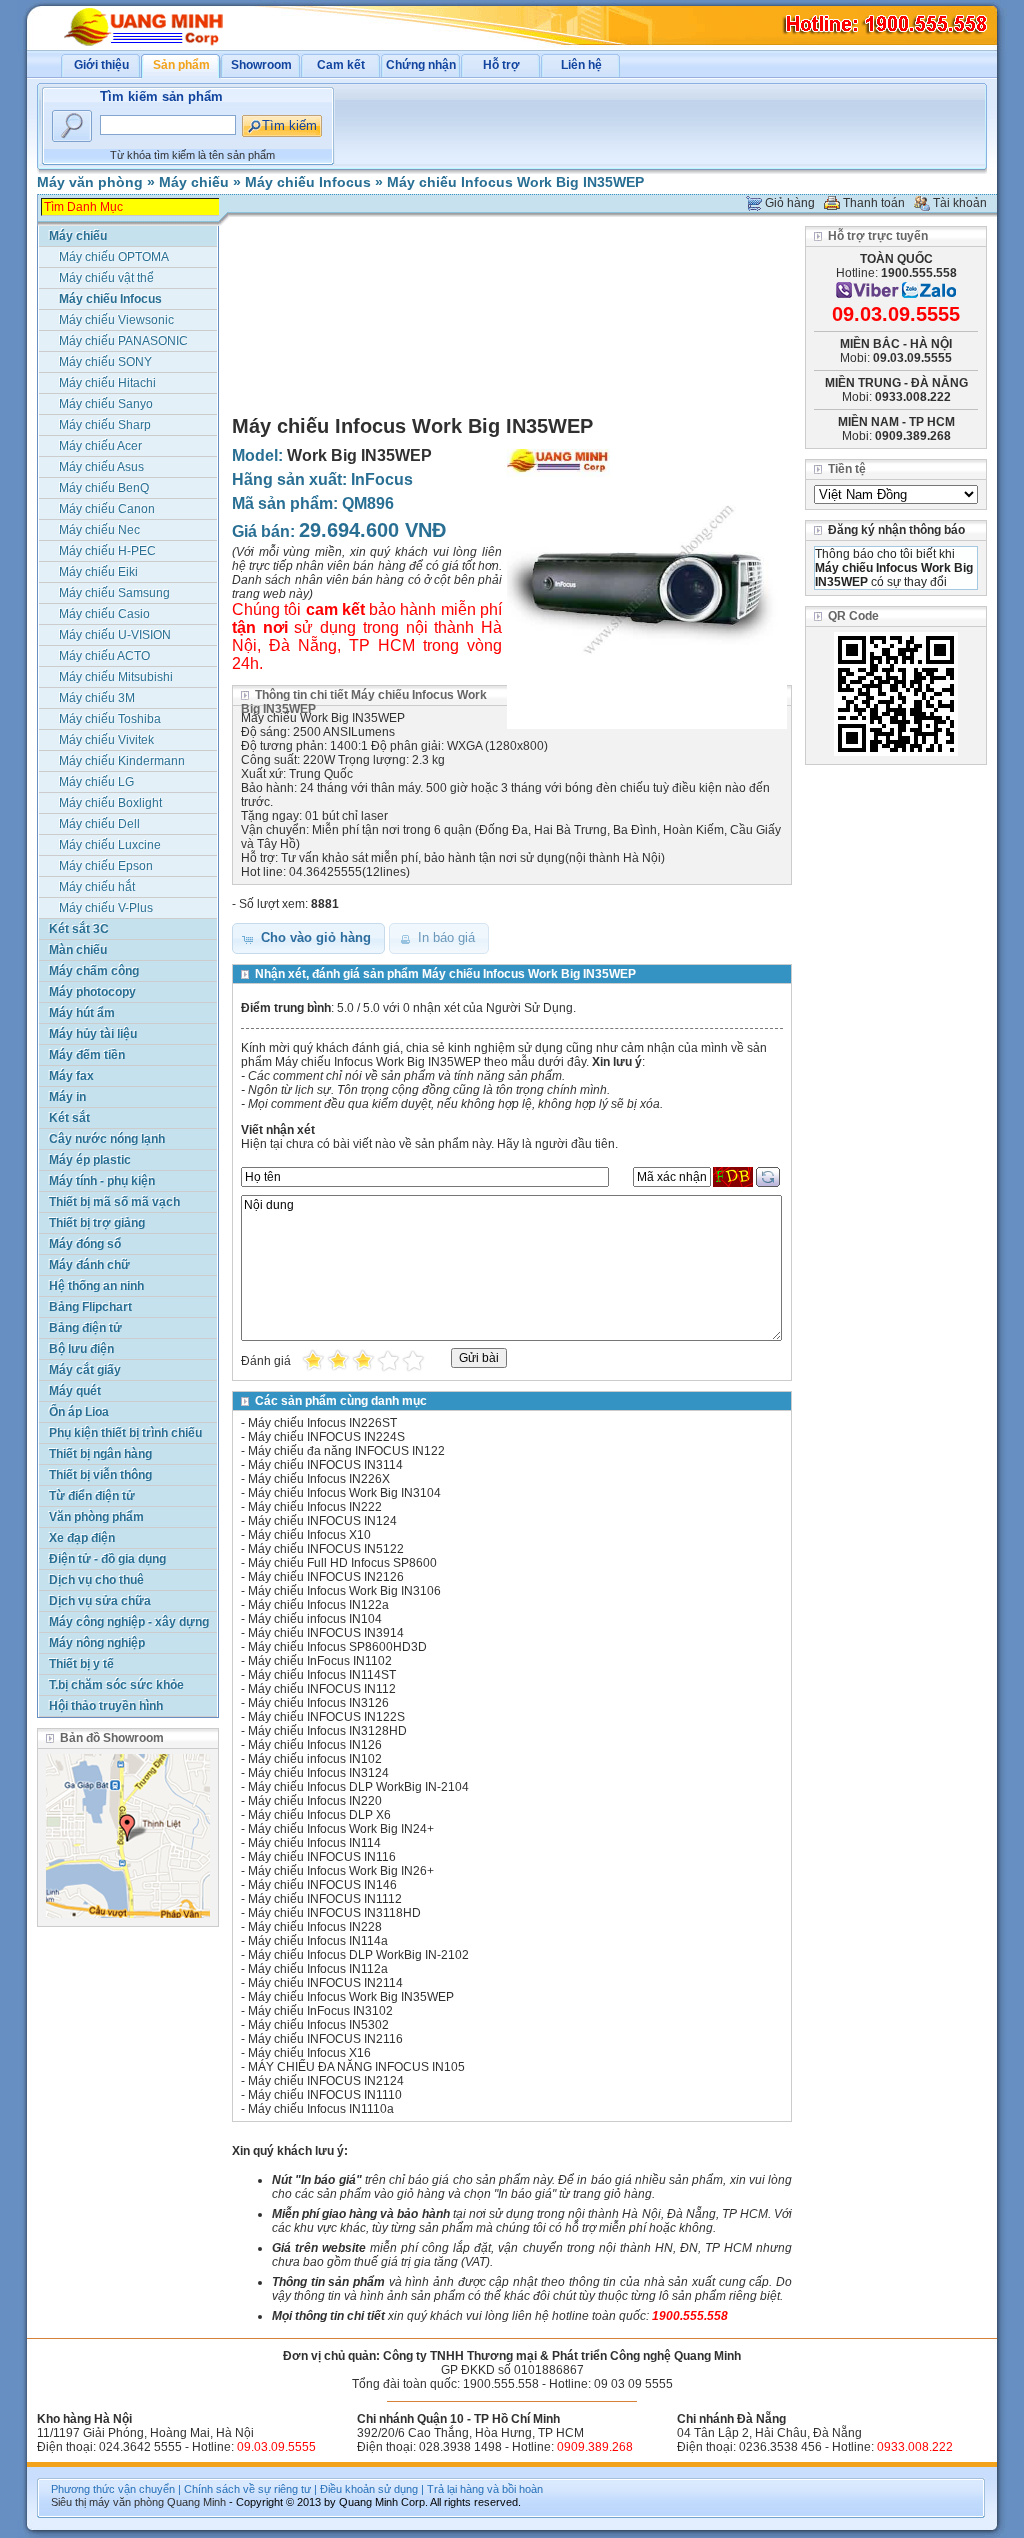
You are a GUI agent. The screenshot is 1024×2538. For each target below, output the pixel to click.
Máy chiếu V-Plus (106, 908)
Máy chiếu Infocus (308, 182)
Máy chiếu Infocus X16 (309, 2053)
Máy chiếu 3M (97, 698)
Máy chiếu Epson (106, 866)
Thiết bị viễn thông (100, 1475)
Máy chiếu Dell (99, 824)
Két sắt (69, 1118)
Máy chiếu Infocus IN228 (315, 1927)
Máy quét (75, 1391)
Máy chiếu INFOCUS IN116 (322, 1857)
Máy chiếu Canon (107, 509)
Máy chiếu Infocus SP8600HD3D (337, 1647)
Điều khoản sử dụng (369, 2489)
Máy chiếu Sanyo (106, 404)
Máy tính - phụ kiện (102, 1181)
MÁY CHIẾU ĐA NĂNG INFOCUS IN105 (356, 2067)
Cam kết (341, 65)
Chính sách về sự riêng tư (247, 2489)
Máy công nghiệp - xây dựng (129, 1622)
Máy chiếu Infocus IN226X (319, 1479)
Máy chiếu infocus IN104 (315, 1619)
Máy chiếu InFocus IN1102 (320, 1661)
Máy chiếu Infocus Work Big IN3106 (344, 1591)
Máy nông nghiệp (97, 1643)
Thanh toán (874, 203)
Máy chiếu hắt (97, 887)
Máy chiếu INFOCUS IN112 (322, 1689)
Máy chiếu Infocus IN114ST (322, 1675)
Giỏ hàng (790, 203)
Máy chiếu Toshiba (110, 719)
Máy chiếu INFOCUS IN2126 (326, 1577)
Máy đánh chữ (89, 1265)
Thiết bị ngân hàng (100, 1454)
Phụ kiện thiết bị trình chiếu (125, 1433)
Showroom (261, 65)
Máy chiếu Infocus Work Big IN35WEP (515, 182)
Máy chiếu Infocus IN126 (315, 1745)
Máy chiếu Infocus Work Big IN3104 (344, 1493)
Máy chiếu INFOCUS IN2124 (326, 2081)
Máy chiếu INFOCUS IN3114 (325, 1465)
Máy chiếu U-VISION (115, 635)
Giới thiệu (101, 65)
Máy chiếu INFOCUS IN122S (326, 1717)
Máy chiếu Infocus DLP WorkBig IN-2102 (358, 1955)
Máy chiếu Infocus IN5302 (318, 2025)
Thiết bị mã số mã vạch (114, 1202)
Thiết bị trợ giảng (97, 1223)
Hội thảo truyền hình (106, 1706)
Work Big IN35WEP (359, 455)
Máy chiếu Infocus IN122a (318, 1605)
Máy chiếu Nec (99, 530)
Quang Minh (196, 2502)
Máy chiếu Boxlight (110, 803)
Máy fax (71, 1076)
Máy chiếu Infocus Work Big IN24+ (341, 1829)
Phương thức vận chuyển (113, 2489)
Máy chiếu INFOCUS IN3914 (326, 1633)
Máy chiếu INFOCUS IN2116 (325, 2039)
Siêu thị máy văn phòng (107, 2502)
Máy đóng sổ (85, 1244)
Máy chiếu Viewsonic (116, 320)
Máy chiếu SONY (105, 362)
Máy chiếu (194, 182)
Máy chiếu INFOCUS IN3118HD (334, 1913)
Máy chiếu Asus (101, 467)
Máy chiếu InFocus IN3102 (320, 2011)
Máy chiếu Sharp (105, 425)
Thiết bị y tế (81, 1664)
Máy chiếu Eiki (98, 572)
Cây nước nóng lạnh (107, 1139)
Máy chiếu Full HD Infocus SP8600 (342, 1563)
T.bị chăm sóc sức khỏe (116, 1685)
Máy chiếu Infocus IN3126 (318, 1703)
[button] (308, 938)
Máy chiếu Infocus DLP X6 (319, 1815)
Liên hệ (581, 65)
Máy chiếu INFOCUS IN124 (322, 1521)
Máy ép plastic (90, 1160)
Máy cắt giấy (85, 1370)
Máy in (67, 1097)
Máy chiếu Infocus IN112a (318, 1969)
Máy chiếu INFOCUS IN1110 (325, 2095)
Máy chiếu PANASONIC (123, 341)
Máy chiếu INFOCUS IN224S (326, 1437)
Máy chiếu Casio (104, 614)
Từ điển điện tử (92, 1496)
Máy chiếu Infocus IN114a (318, 1941)
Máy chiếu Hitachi (107, 383)
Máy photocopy (92, 992)
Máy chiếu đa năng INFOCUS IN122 (346, 1451)
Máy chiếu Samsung (114, 593)
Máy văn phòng (90, 182)
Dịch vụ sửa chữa (100, 1601)
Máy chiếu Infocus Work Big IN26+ (341, 1871)
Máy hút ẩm (82, 1013)
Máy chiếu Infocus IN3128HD (327, 1731)
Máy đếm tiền (87, 1055)
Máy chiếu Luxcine (110, 845)
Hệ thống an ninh (96, 1286)
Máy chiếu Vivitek (106, 740)
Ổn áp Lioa (79, 1412)
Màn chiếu (78, 950)
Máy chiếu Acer (100, 446)
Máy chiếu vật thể (106, 278)
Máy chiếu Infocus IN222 (315, 1507)
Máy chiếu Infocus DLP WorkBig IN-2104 (358, 1787)
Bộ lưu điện (81, 1349)
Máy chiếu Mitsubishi (116, 677)
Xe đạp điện (82, 1538)
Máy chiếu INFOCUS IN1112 (325, 1899)
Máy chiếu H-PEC (107, 551)
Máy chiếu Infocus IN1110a (321, 2109)
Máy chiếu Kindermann (122, 761)
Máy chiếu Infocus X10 (309, 1535)
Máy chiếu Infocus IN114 (314, 1843)
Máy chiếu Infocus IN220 (315, 1801)
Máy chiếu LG (96, 782)
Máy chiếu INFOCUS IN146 (322, 1885)
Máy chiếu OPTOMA (114, 257)
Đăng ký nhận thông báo (896, 530)
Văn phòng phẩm (96, 1517)
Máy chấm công (94, 971)
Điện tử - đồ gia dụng (107, 1559)
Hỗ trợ (501, 65)
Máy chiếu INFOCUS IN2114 (325, 1983)
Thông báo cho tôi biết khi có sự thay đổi (894, 568)
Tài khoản (960, 203)
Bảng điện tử (85, 1328)
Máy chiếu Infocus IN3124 (318, 1773)
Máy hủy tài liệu (93, 1034)
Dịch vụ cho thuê (96, 1580)
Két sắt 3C (79, 929)
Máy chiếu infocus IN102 (315, 1759)
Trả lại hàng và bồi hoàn (485, 2489)
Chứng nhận (421, 65)
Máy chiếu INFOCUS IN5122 (326, 1549)
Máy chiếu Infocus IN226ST (322, 1423)
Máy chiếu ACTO (104, 656)
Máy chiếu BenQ (104, 488)
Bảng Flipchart (90, 1307)
